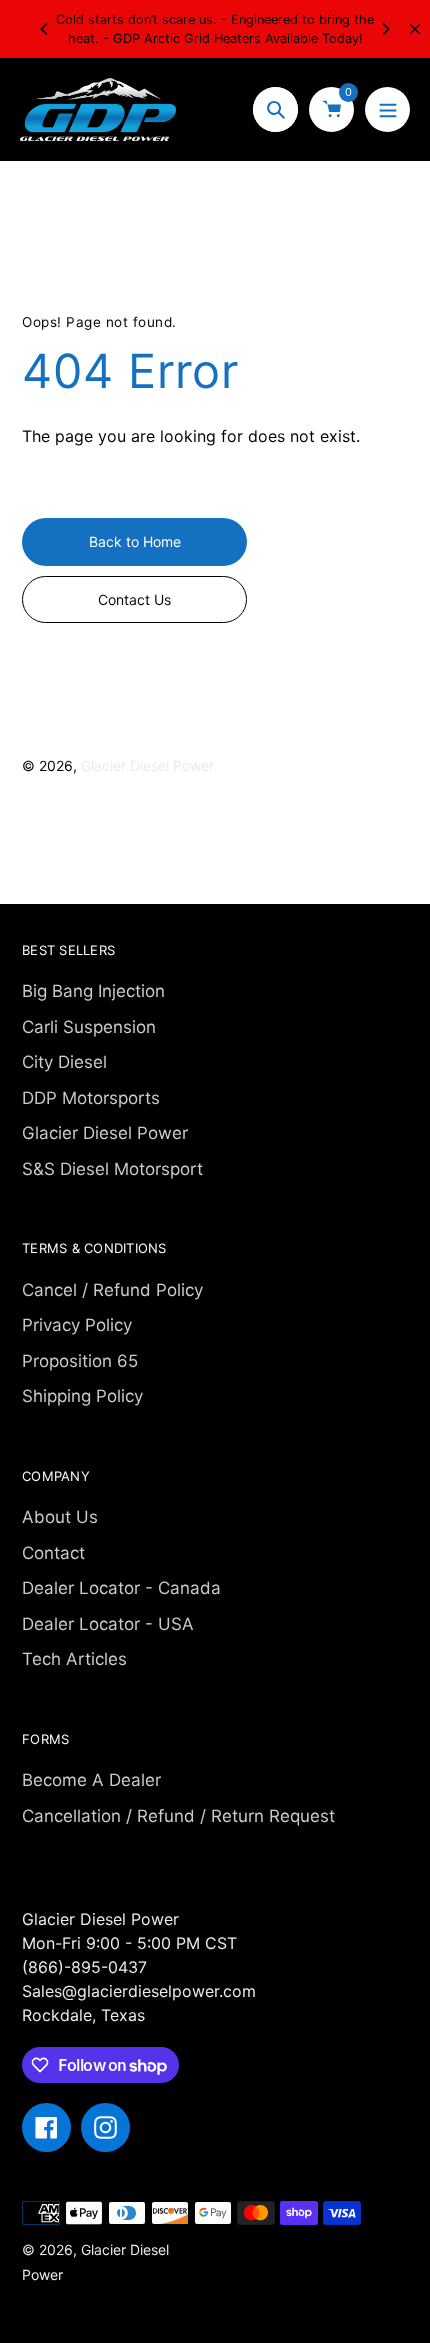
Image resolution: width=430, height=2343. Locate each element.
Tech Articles (74, 1659)
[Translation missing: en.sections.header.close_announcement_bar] (415, 29)
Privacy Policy (77, 1325)
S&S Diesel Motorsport (112, 1169)
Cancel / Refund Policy (112, 1290)
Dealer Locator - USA (108, 1624)
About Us (60, 1517)
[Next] (385, 29)
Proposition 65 (80, 1361)
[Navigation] (387, 109)
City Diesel (64, 1062)
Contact (53, 1553)
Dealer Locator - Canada (121, 1588)
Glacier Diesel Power (147, 765)
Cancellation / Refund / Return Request (178, 1816)
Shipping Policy (82, 1396)
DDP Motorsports (91, 1098)
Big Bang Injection (93, 991)
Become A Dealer (91, 1780)
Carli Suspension (89, 1027)
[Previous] (45, 29)
